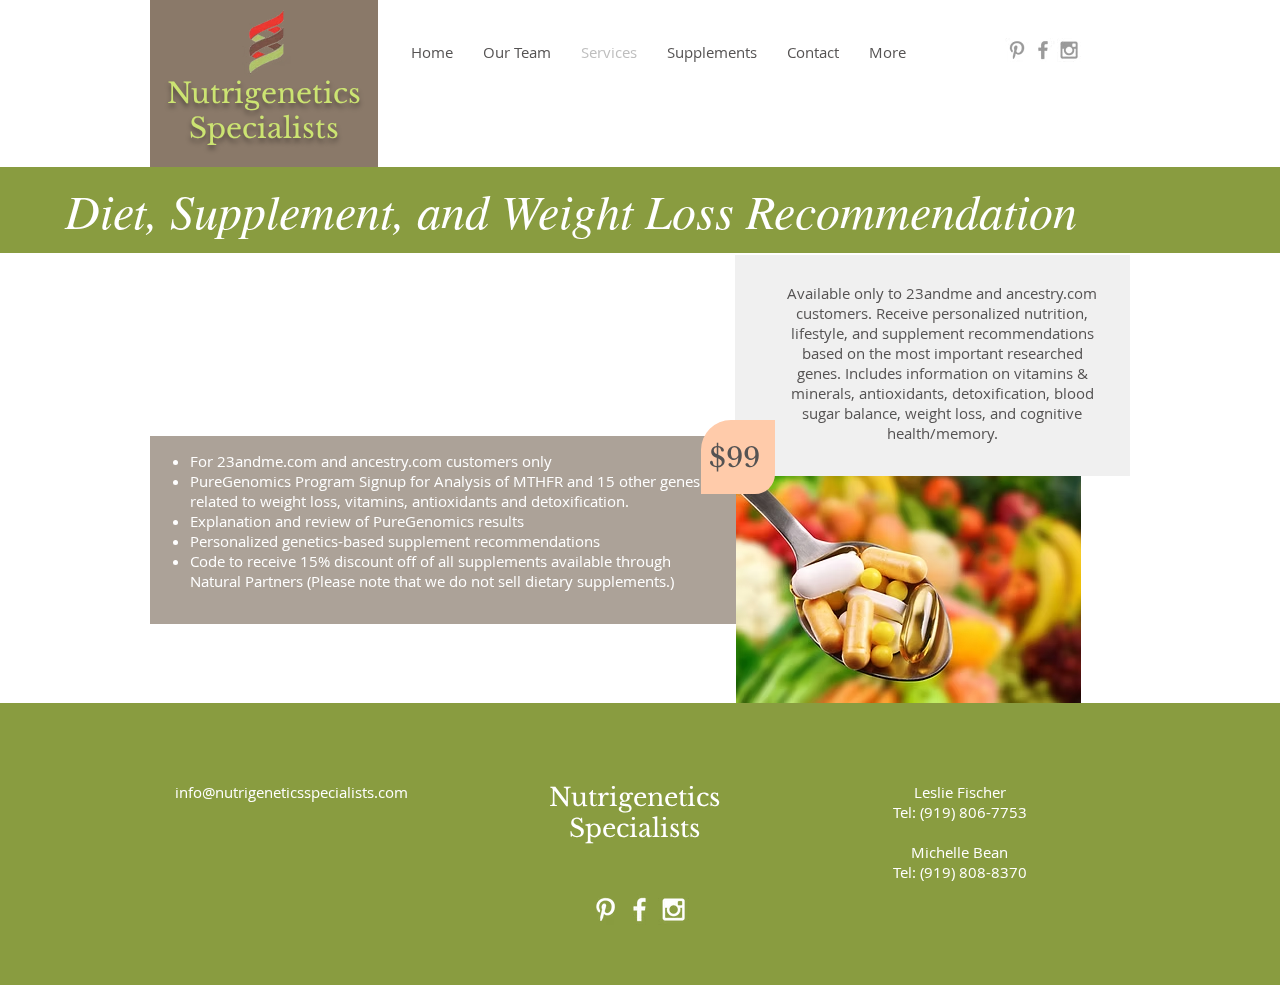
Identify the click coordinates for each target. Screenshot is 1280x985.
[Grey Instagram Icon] (1069, 50)
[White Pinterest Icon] (605, 909)
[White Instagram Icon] (673, 909)
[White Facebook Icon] (639, 909)
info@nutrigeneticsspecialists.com (291, 792)
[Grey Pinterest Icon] (1017, 50)
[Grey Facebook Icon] (1043, 50)
